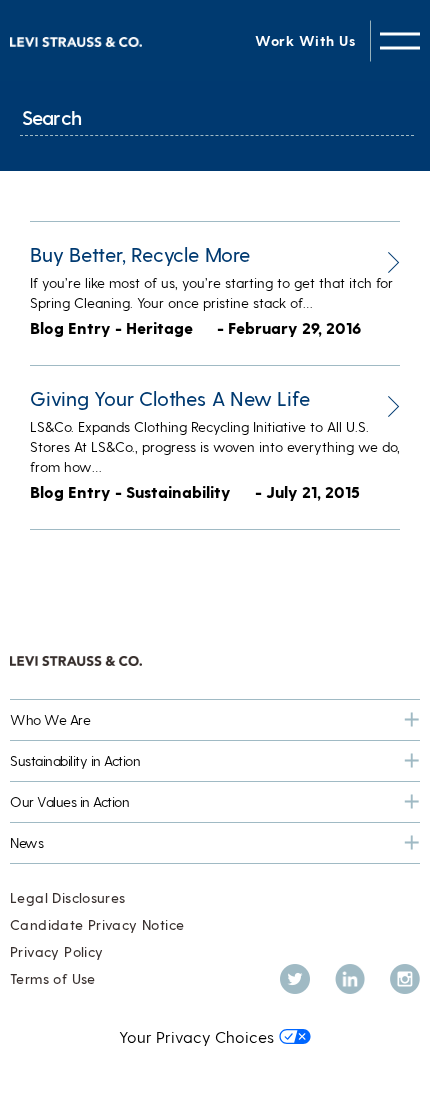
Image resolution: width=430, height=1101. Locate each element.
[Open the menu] (400, 40)
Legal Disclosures (68, 897)
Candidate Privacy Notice (97, 924)
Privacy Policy (56, 951)
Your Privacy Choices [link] (196, 1036)
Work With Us (305, 40)
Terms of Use (53, 978)
